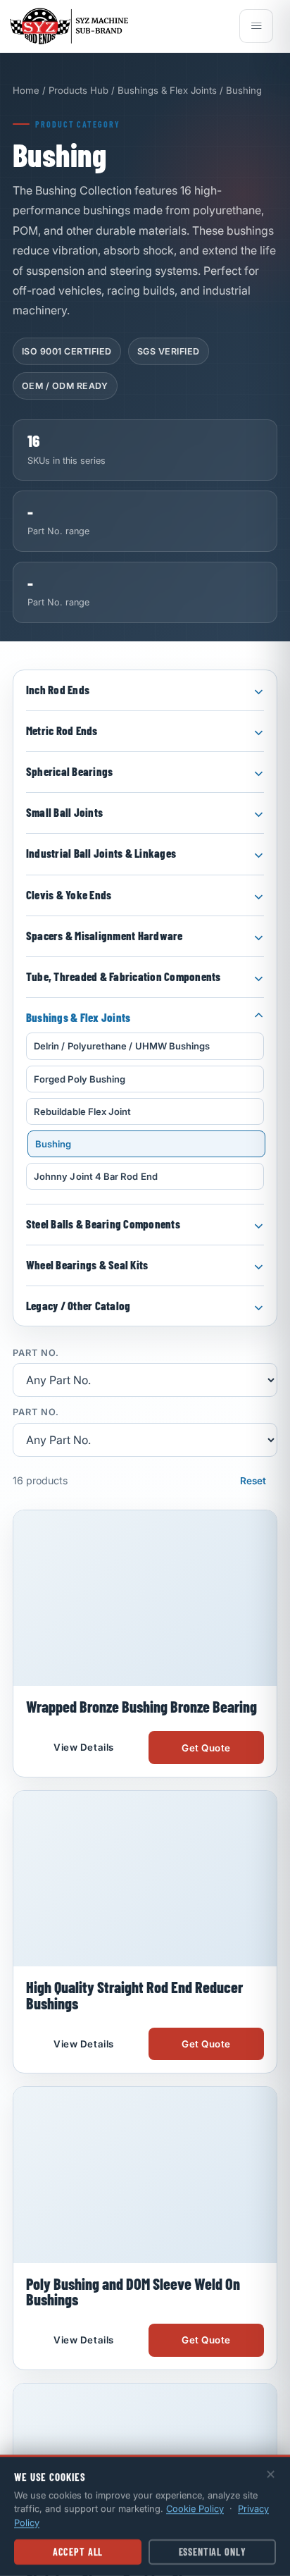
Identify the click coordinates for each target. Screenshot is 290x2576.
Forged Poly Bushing (80, 1079)
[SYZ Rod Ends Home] (120, 26)
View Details (83, 1835)
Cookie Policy (195, 2508)
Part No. (36, 1354)
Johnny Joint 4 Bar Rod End (96, 1176)
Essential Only (213, 2552)
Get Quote (206, 1835)
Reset (253, 1481)
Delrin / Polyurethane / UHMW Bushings (122, 1046)
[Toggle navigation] (256, 26)
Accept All (78, 2552)
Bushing (53, 1144)
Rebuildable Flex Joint (82, 1111)
